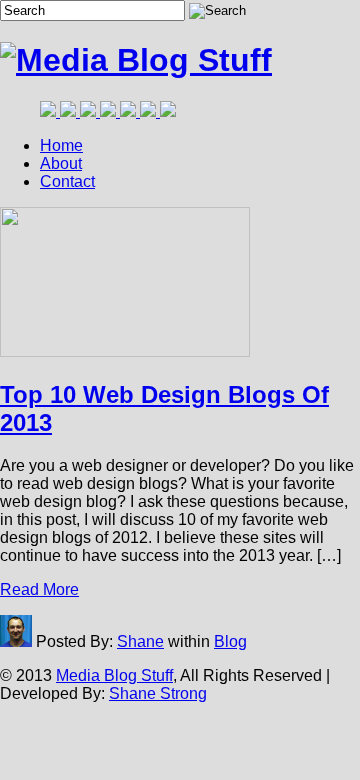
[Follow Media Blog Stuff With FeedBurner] (130, 111)
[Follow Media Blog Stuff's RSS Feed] (150, 111)
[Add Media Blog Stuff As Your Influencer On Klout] (110, 111)
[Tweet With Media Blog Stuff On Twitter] (70, 111)
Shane (140, 641)
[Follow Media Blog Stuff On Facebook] (50, 111)
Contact (67, 181)
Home (61, 145)
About (61, 163)
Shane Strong (158, 693)
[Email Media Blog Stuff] (168, 111)
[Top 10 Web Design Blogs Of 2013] (136, 60)
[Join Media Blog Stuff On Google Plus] (90, 111)
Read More (39, 589)
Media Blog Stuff (114, 675)
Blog (230, 641)
